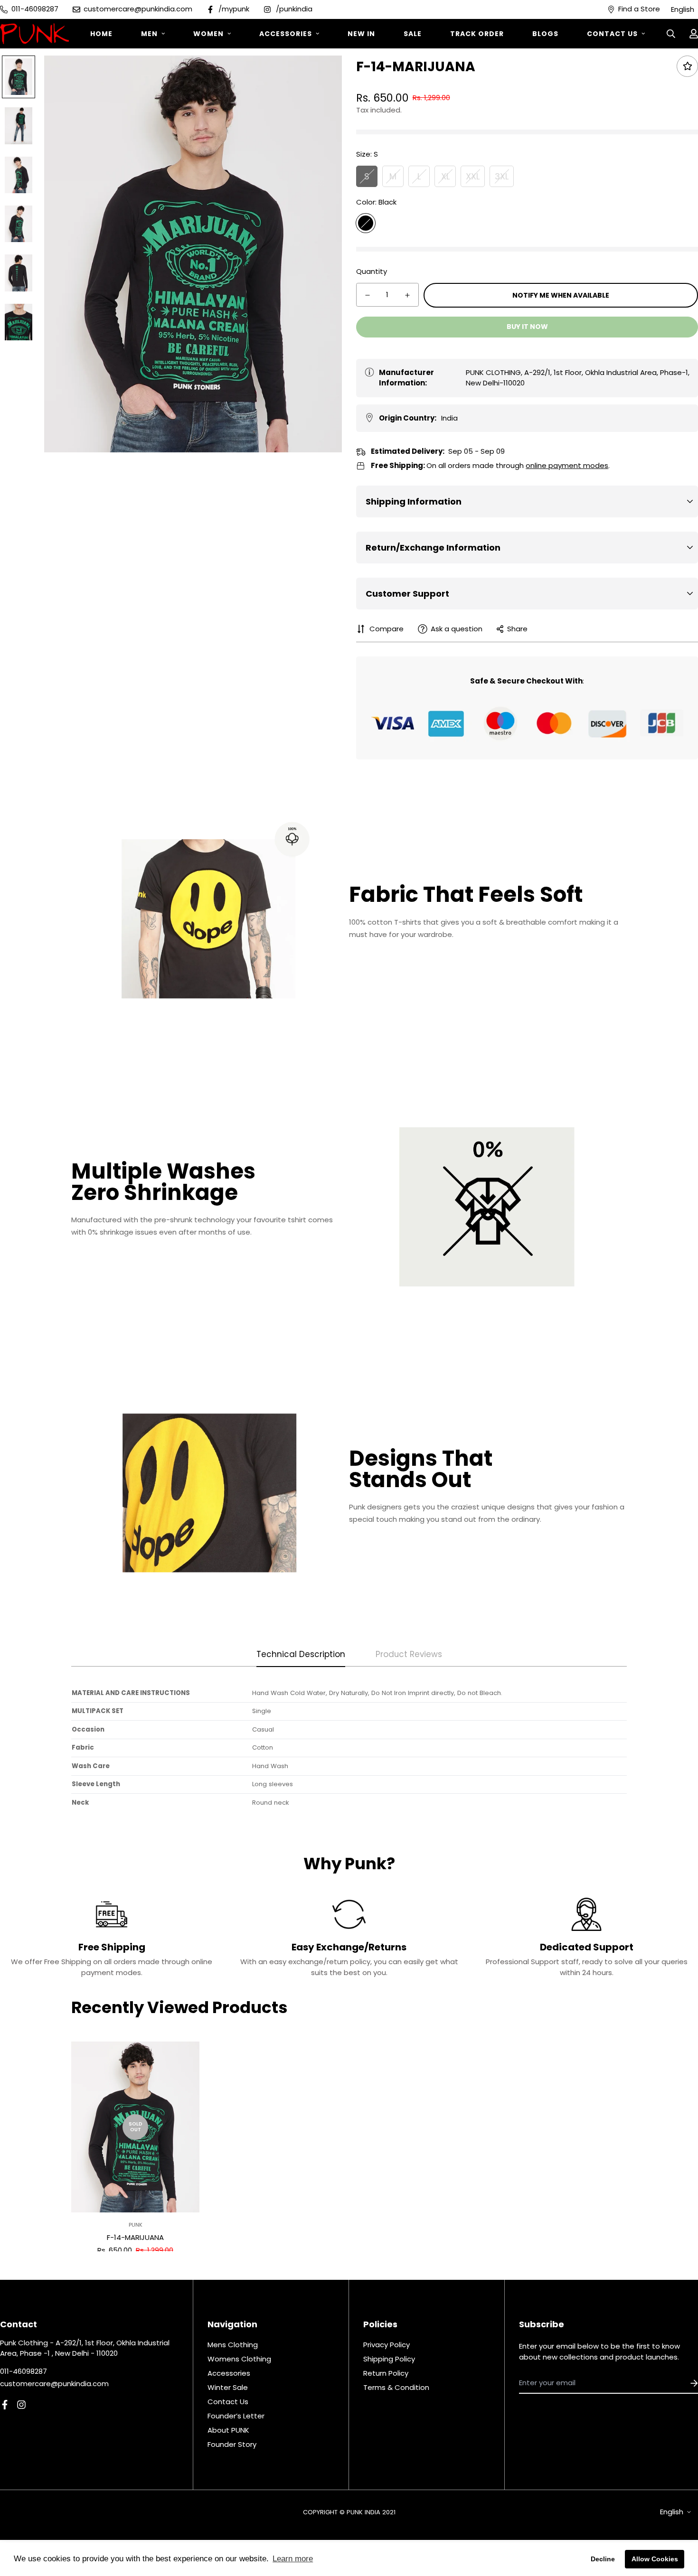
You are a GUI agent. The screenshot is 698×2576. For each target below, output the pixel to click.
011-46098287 (24, 2371)
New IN (361, 34)
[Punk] (34, 34)
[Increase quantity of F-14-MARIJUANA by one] (407, 295)
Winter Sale (228, 2387)
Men (149, 34)
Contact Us (612, 34)
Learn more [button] (293, 2559)
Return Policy (386, 2373)
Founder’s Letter (236, 2416)
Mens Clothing (233, 2345)
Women (208, 34)
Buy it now (527, 327)
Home (101, 34)
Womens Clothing (239, 2359)
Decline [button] (603, 2559)
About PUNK (228, 2430)
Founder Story (232, 2444)
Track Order (477, 34)
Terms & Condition (396, 2387)
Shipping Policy (389, 2359)
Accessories (286, 34)
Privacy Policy (387, 2345)
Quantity (372, 271)
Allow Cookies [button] (655, 2559)
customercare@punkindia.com (54, 2384)
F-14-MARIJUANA (135, 2237)
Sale (413, 34)
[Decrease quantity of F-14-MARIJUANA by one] (368, 295)
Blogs (545, 34)
